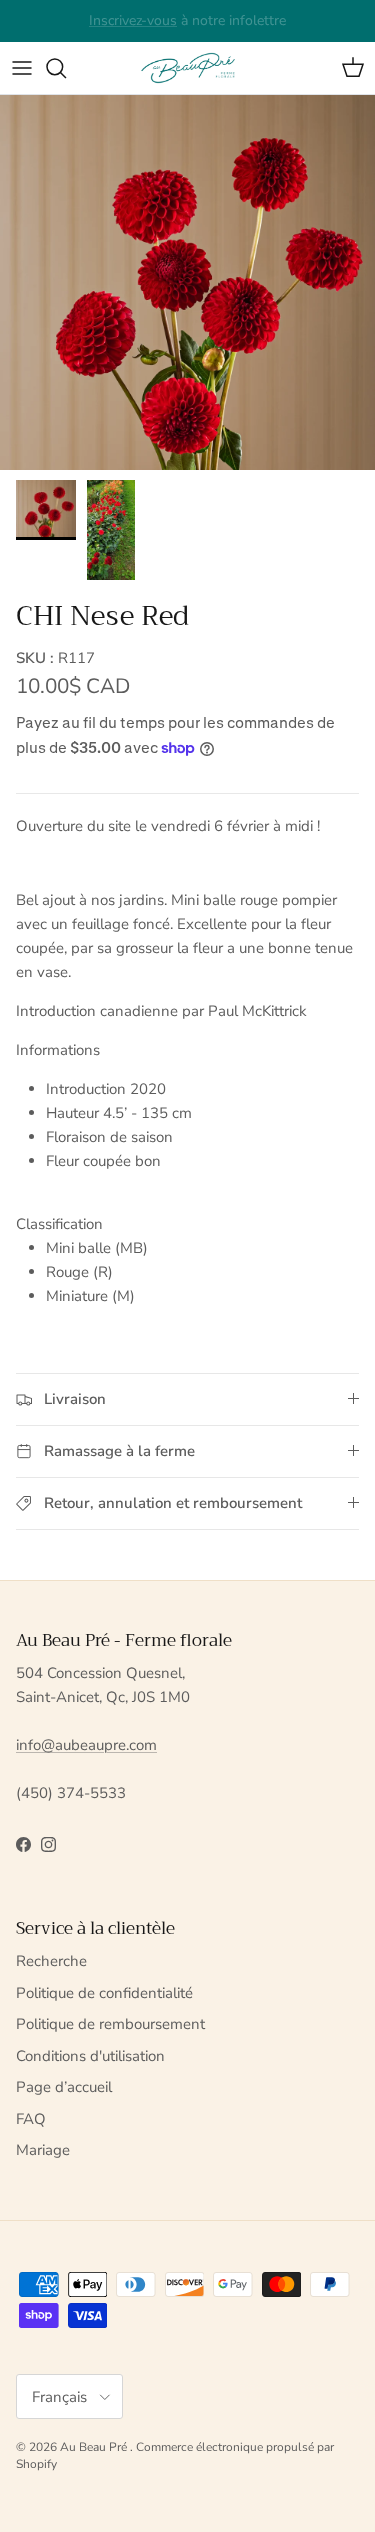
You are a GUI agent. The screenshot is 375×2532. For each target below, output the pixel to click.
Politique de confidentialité (104, 1993)
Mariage (43, 2150)
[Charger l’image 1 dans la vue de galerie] (187, 282)
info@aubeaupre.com (86, 1745)
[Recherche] (66, 68)
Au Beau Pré (95, 2447)
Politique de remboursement (110, 2024)
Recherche (51, 1961)
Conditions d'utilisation (90, 2056)
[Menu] (22, 68)
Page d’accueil (64, 2087)
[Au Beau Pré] (188, 68)
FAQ (31, 2119)
